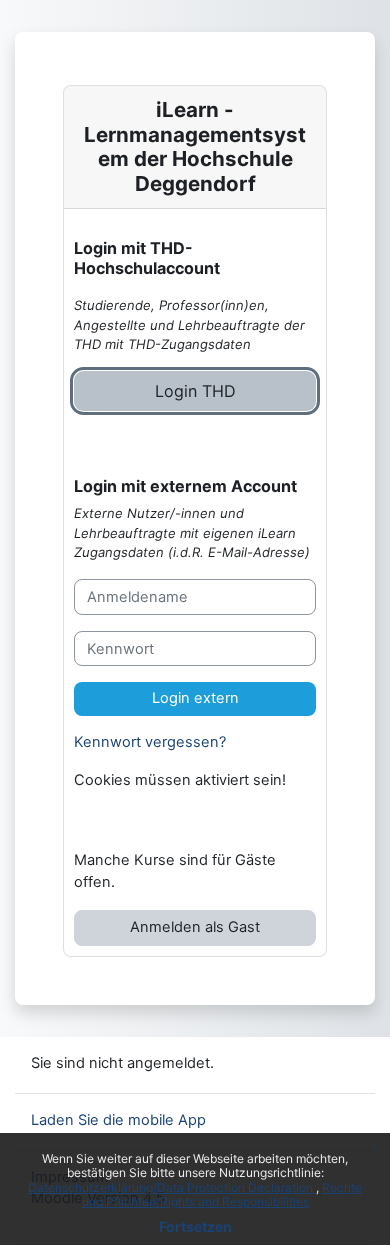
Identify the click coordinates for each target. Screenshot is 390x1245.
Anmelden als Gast (195, 927)
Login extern (195, 698)
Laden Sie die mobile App (118, 1120)
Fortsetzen (195, 1226)
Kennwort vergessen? (150, 742)
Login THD (195, 391)
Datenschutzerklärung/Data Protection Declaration (172, 1187)
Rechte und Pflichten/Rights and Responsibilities (222, 1194)
